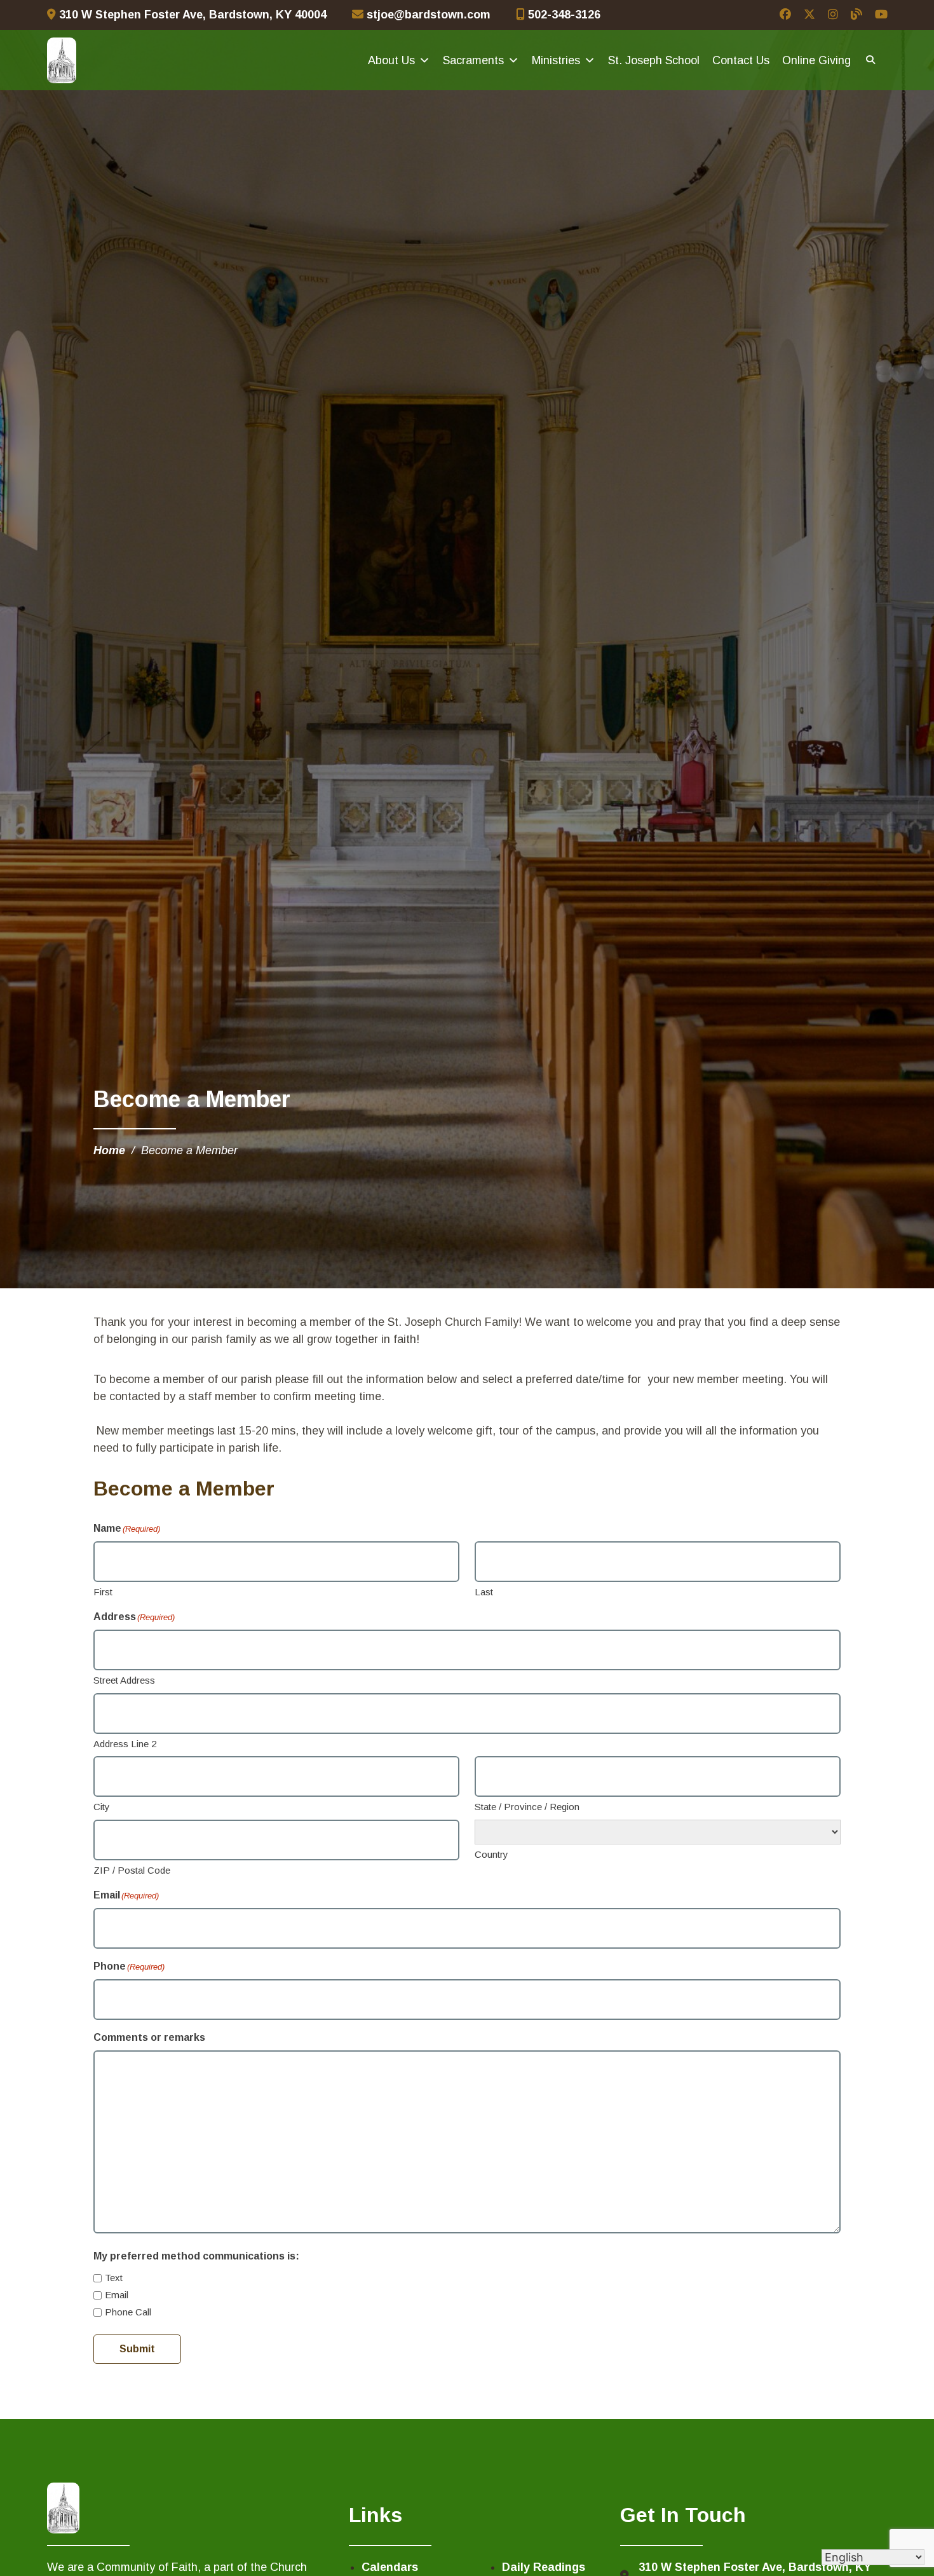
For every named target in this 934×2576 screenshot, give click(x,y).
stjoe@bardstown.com (427, 15)
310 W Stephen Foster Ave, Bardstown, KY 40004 (191, 15)
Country (491, 1854)
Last (484, 1592)
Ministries (556, 60)
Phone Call (128, 2312)
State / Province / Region (527, 1807)
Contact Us (741, 60)
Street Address (124, 1680)
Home (109, 1150)
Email (117, 2295)
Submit (137, 2349)
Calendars (390, 2567)
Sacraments (473, 60)
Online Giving (816, 60)
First (103, 1592)
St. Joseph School (654, 60)
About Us (391, 60)
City (102, 1807)
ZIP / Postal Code (132, 1870)
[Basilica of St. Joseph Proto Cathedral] (62, 60)
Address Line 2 (125, 1744)
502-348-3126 (563, 15)
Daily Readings (544, 2567)
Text (114, 2278)
